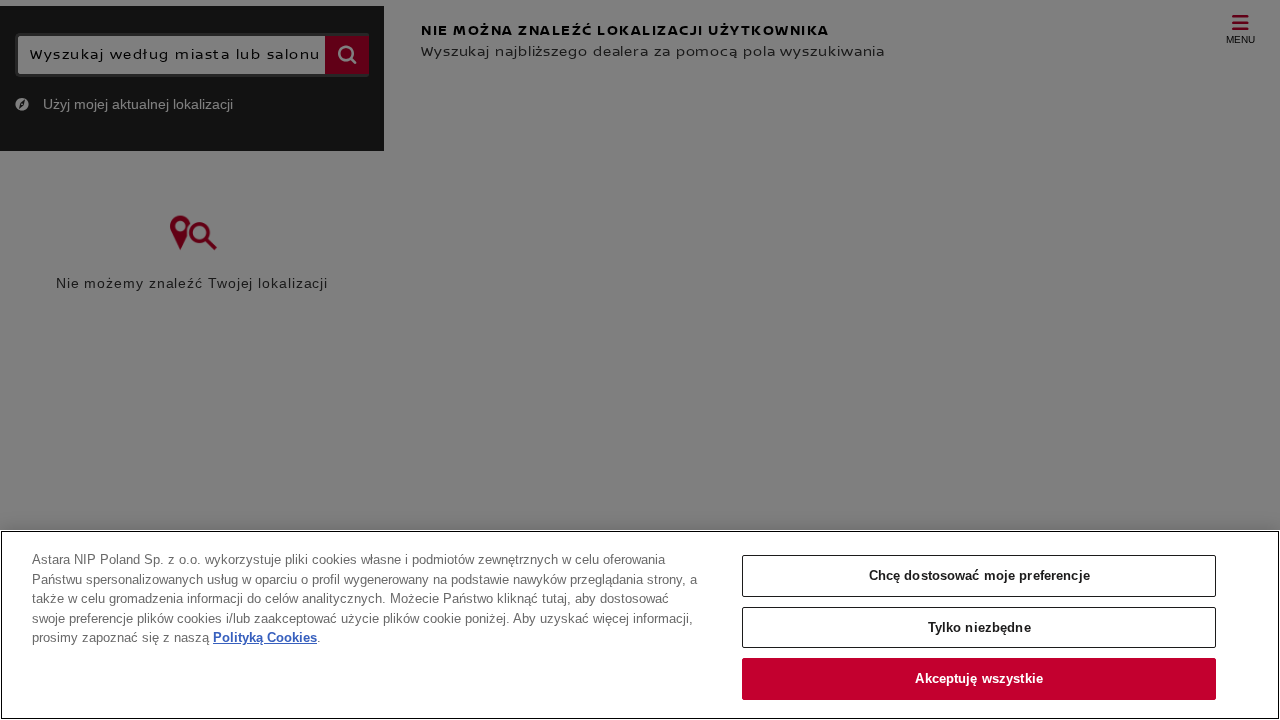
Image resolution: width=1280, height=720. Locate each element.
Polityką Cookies (265, 637)
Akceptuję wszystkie (978, 678)
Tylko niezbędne (979, 627)
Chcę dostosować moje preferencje (979, 575)
